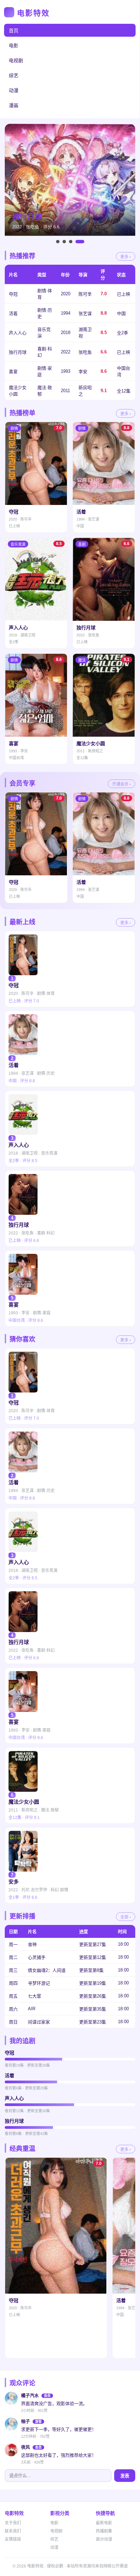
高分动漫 (104, 2539)
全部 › (126, 1917)
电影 (14, 46)
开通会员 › (121, 784)
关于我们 (13, 2523)
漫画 (14, 105)
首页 (14, 31)
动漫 (14, 90)
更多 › (126, 257)
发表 (125, 2476)
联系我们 (13, 2531)
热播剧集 (104, 2531)
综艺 (14, 75)
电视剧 (16, 60)
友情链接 (13, 2539)
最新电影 (104, 2523)
